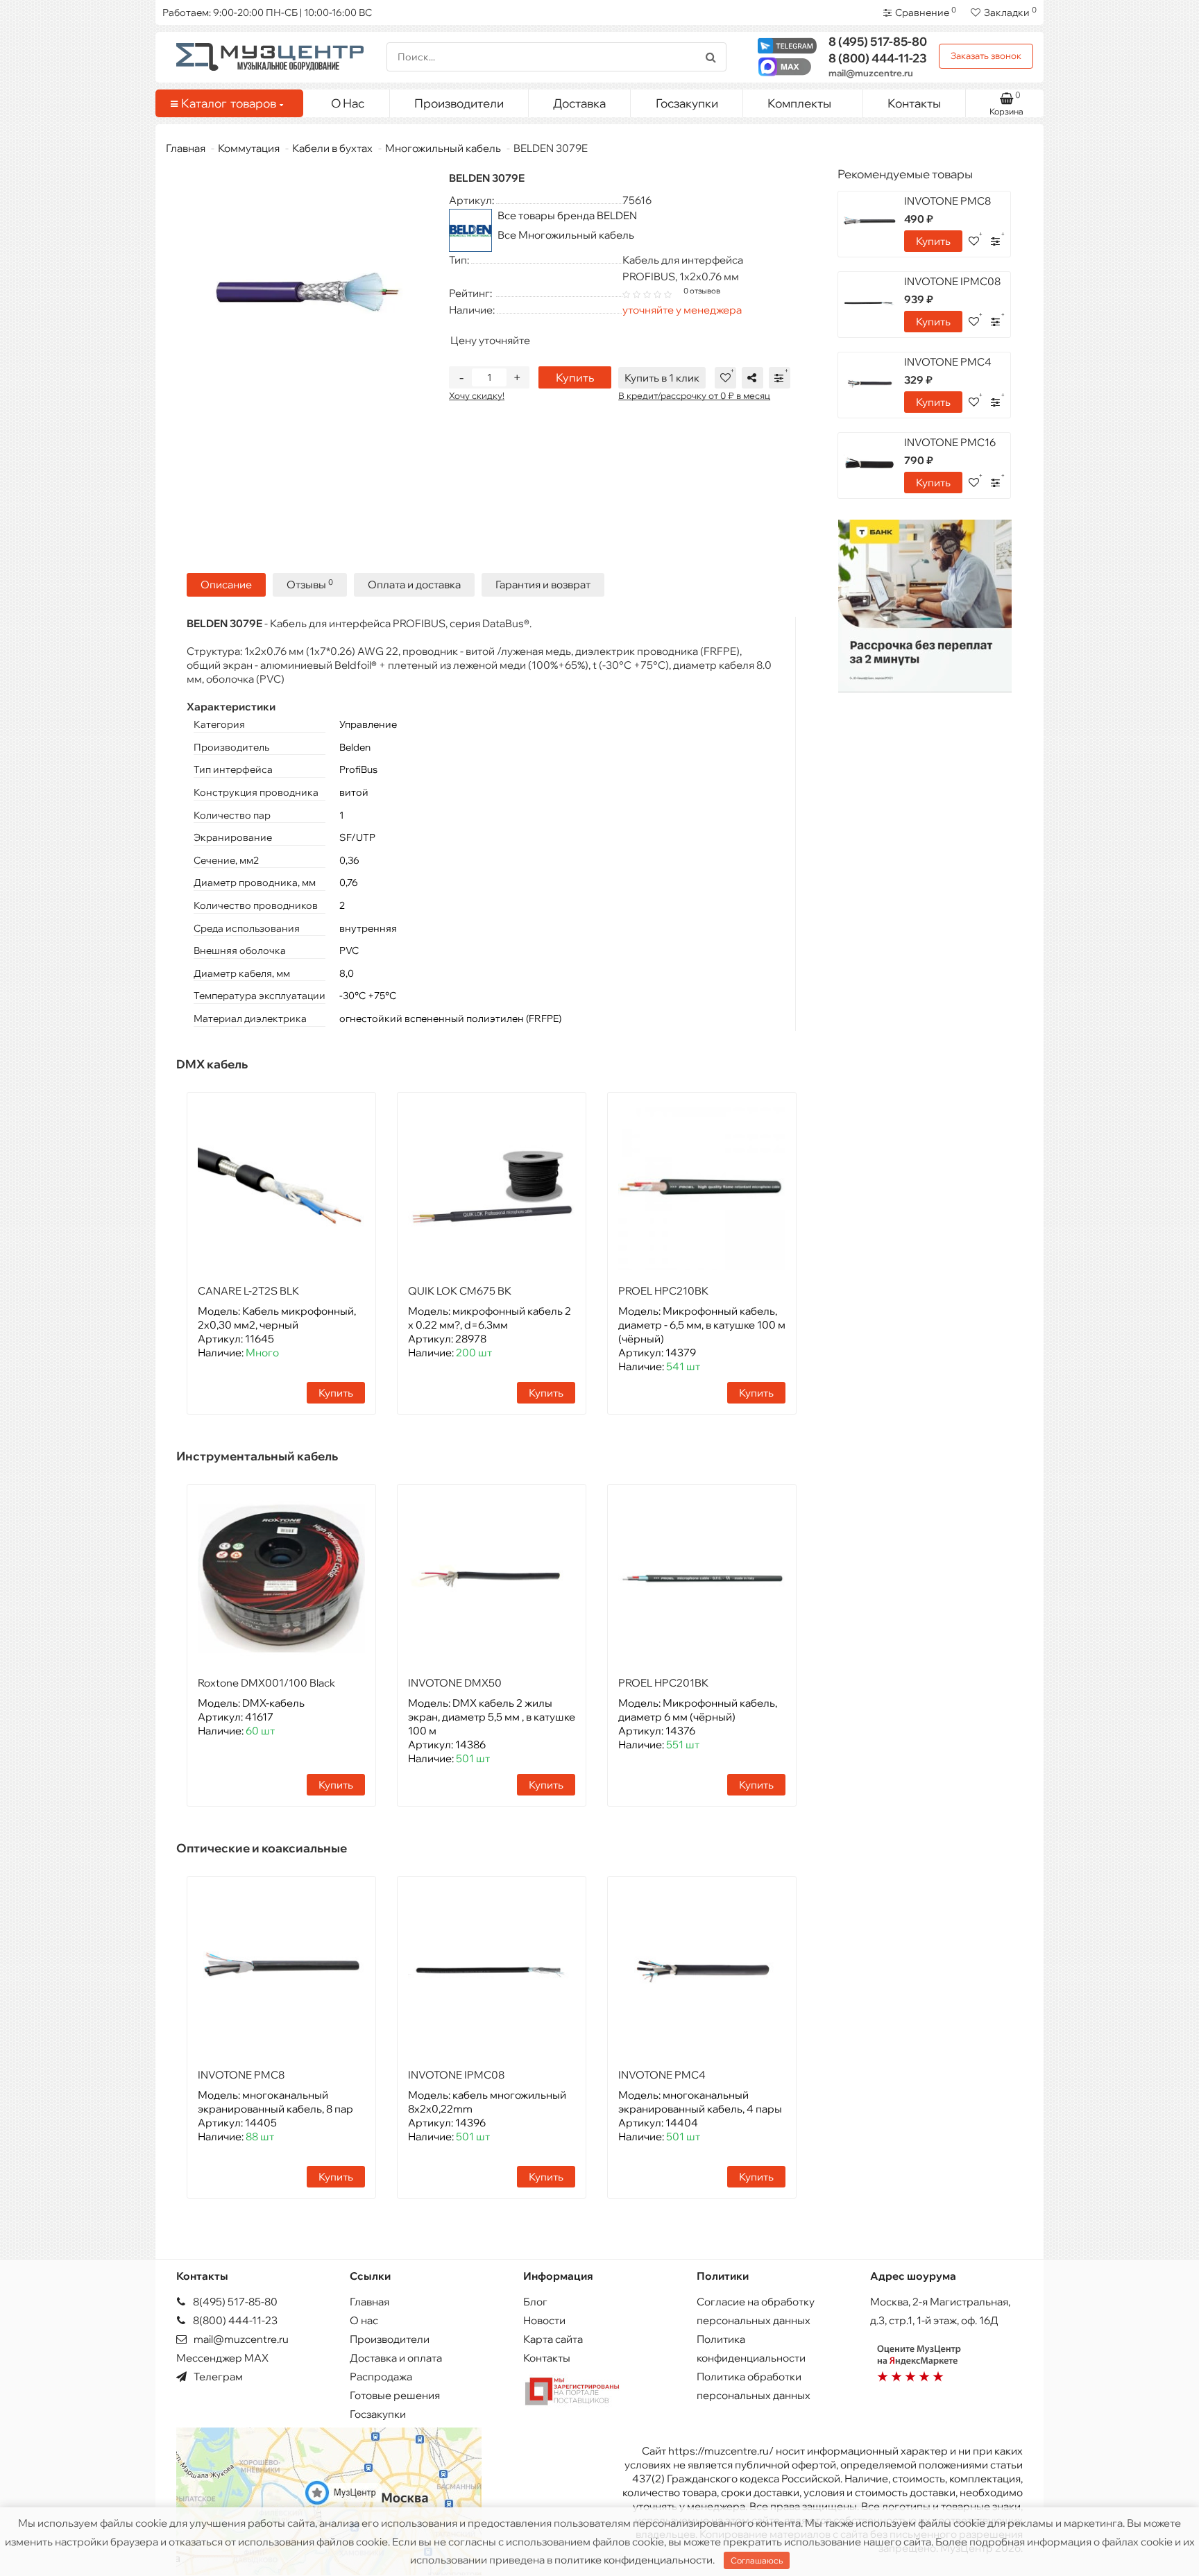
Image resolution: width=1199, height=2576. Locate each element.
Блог (535, 2302)
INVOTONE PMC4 (662, 2075)
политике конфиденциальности (633, 2560)
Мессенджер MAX (222, 2358)
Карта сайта (553, 2339)
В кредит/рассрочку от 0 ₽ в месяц (694, 395)
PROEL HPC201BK (663, 1683)
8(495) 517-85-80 (234, 2302)
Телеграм (217, 2377)
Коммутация (249, 148)
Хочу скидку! (477, 395)
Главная (186, 148)
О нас (364, 2320)
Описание (226, 585)
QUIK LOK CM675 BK (460, 1291)
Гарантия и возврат (543, 585)
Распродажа (381, 2377)
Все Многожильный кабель (566, 235)
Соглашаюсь (757, 2560)
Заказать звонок (986, 56)
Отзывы (310, 585)
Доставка (579, 103)
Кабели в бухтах (332, 148)
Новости (544, 2320)
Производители (459, 103)
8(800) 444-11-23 (234, 2320)
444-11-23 (878, 58)
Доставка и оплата (396, 2358)
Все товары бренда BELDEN (567, 215)
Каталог (229, 103)
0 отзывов (702, 291)
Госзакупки (687, 103)
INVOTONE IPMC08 (456, 2075)
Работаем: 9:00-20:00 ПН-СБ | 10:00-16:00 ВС (267, 12)
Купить (575, 377)
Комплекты (799, 103)
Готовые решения (395, 2395)
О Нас (348, 103)
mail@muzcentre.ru (871, 73)
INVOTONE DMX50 (455, 1683)
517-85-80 (878, 41)
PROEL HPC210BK (663, 1291)
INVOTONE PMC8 (241, 2075)
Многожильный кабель (443, 148)
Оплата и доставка (414, 585)
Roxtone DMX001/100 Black (266, 1683)
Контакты (914, 103)
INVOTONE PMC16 (950, 442)
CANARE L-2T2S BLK (248, 1291)
